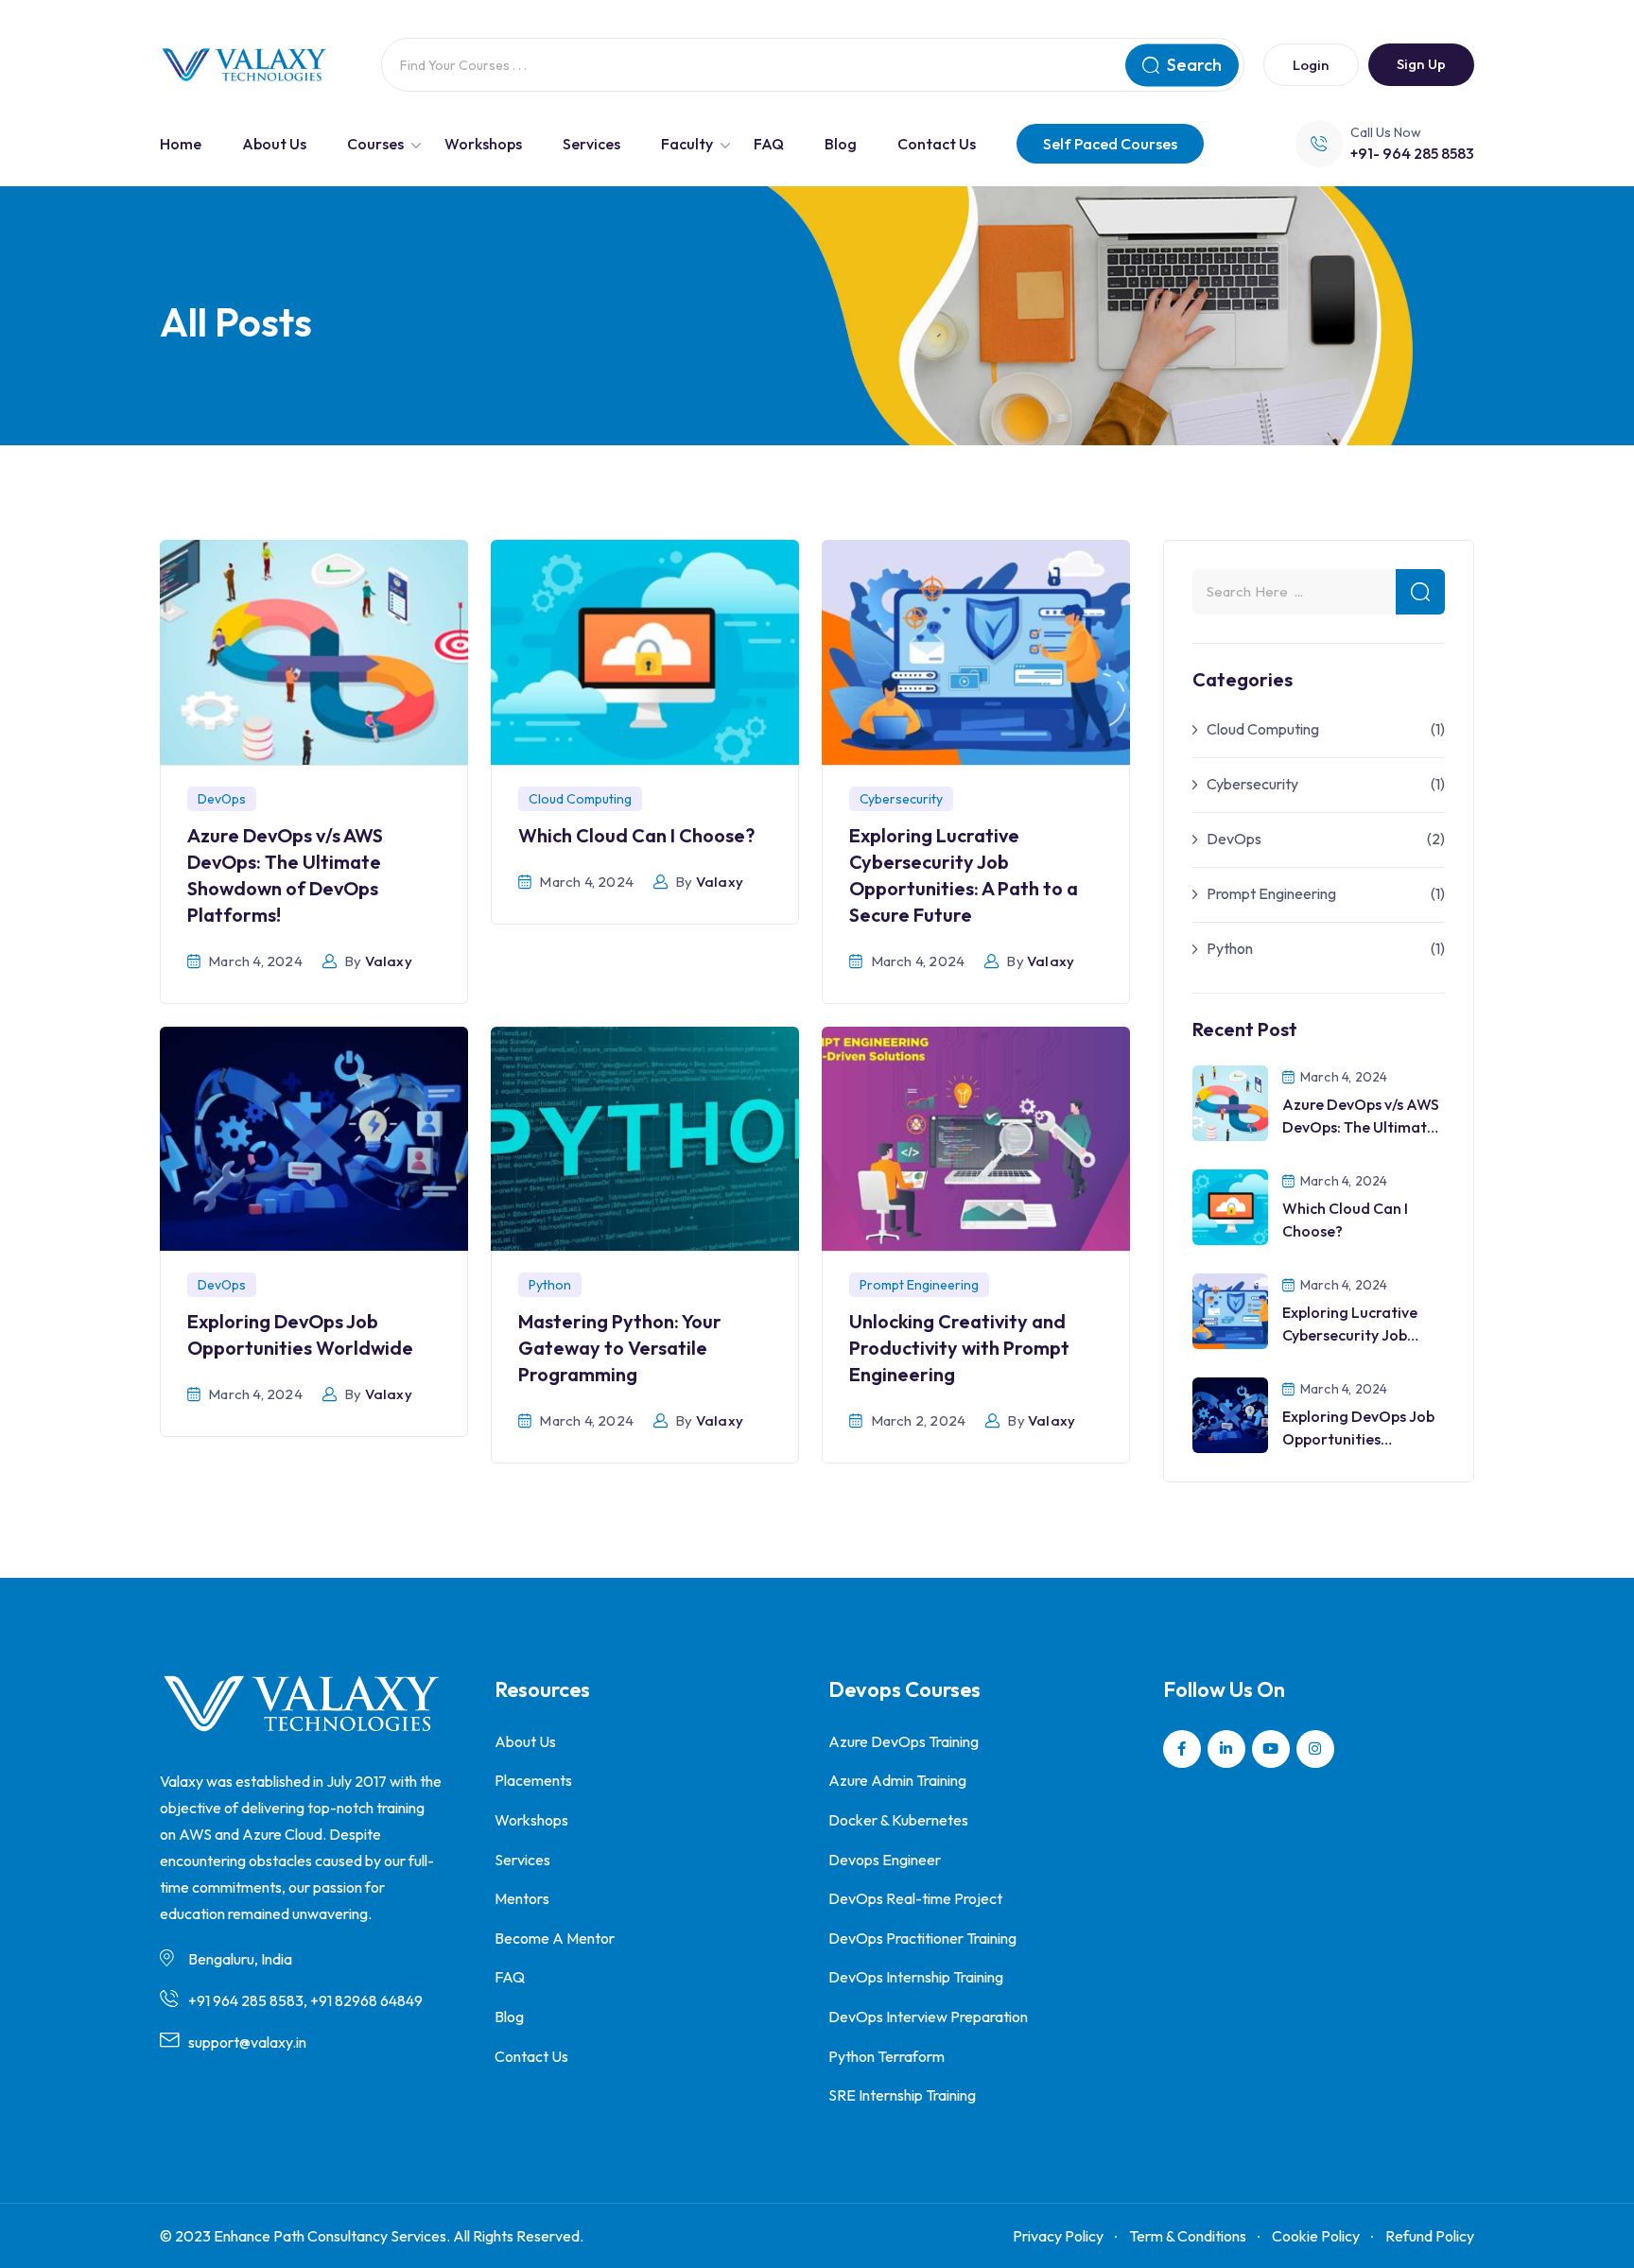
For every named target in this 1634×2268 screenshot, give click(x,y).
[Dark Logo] (244, 65)
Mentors (522, 1898)
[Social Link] (1182, 1749)
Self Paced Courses (1110, 144)
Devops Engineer (885, 1860)
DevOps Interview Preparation (928, 2017)
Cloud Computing (580, 799)
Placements (533, 1780)
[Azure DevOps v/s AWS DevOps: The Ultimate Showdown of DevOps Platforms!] (1230, 1101)
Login (1311, 65)
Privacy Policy (1058, 2236)
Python (550, 1285)
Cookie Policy (1316, 2236)
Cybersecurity (901, 799)
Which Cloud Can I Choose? (636, 835)
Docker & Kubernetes (898, 1820)
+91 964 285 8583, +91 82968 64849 (305, 2000)
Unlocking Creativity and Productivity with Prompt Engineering (959, 1348)
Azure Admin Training (897, 1780)
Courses (375, 144)
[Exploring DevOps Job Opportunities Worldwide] (1230, 1413)
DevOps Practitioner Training (922, 1938)
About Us (274, 144)
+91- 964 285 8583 (1412, 153)
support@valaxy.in (247, 2042)
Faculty (687, 144)
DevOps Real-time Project (915, 1898)
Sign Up (1421, 64)
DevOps (222, 799)
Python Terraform (887, 2056)
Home (181, 144)
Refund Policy (1430, 2236)
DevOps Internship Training (916, 1977)
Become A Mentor (555, 1938)
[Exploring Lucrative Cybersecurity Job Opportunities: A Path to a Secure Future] (1230, 1309)
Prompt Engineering (919, 1285)
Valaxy (389, 961)
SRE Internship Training (902, 2095)
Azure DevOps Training (904, 1741)
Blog (841, 144)
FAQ (769, 144)
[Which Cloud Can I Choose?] (1230, 1205)
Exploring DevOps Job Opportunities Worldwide (1358, 1439)
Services (591, 144)
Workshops (483, 144)
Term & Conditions (1188, 2236)
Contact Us (937, 144)
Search (1194, 65)
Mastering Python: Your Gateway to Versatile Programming (620, 1348)
